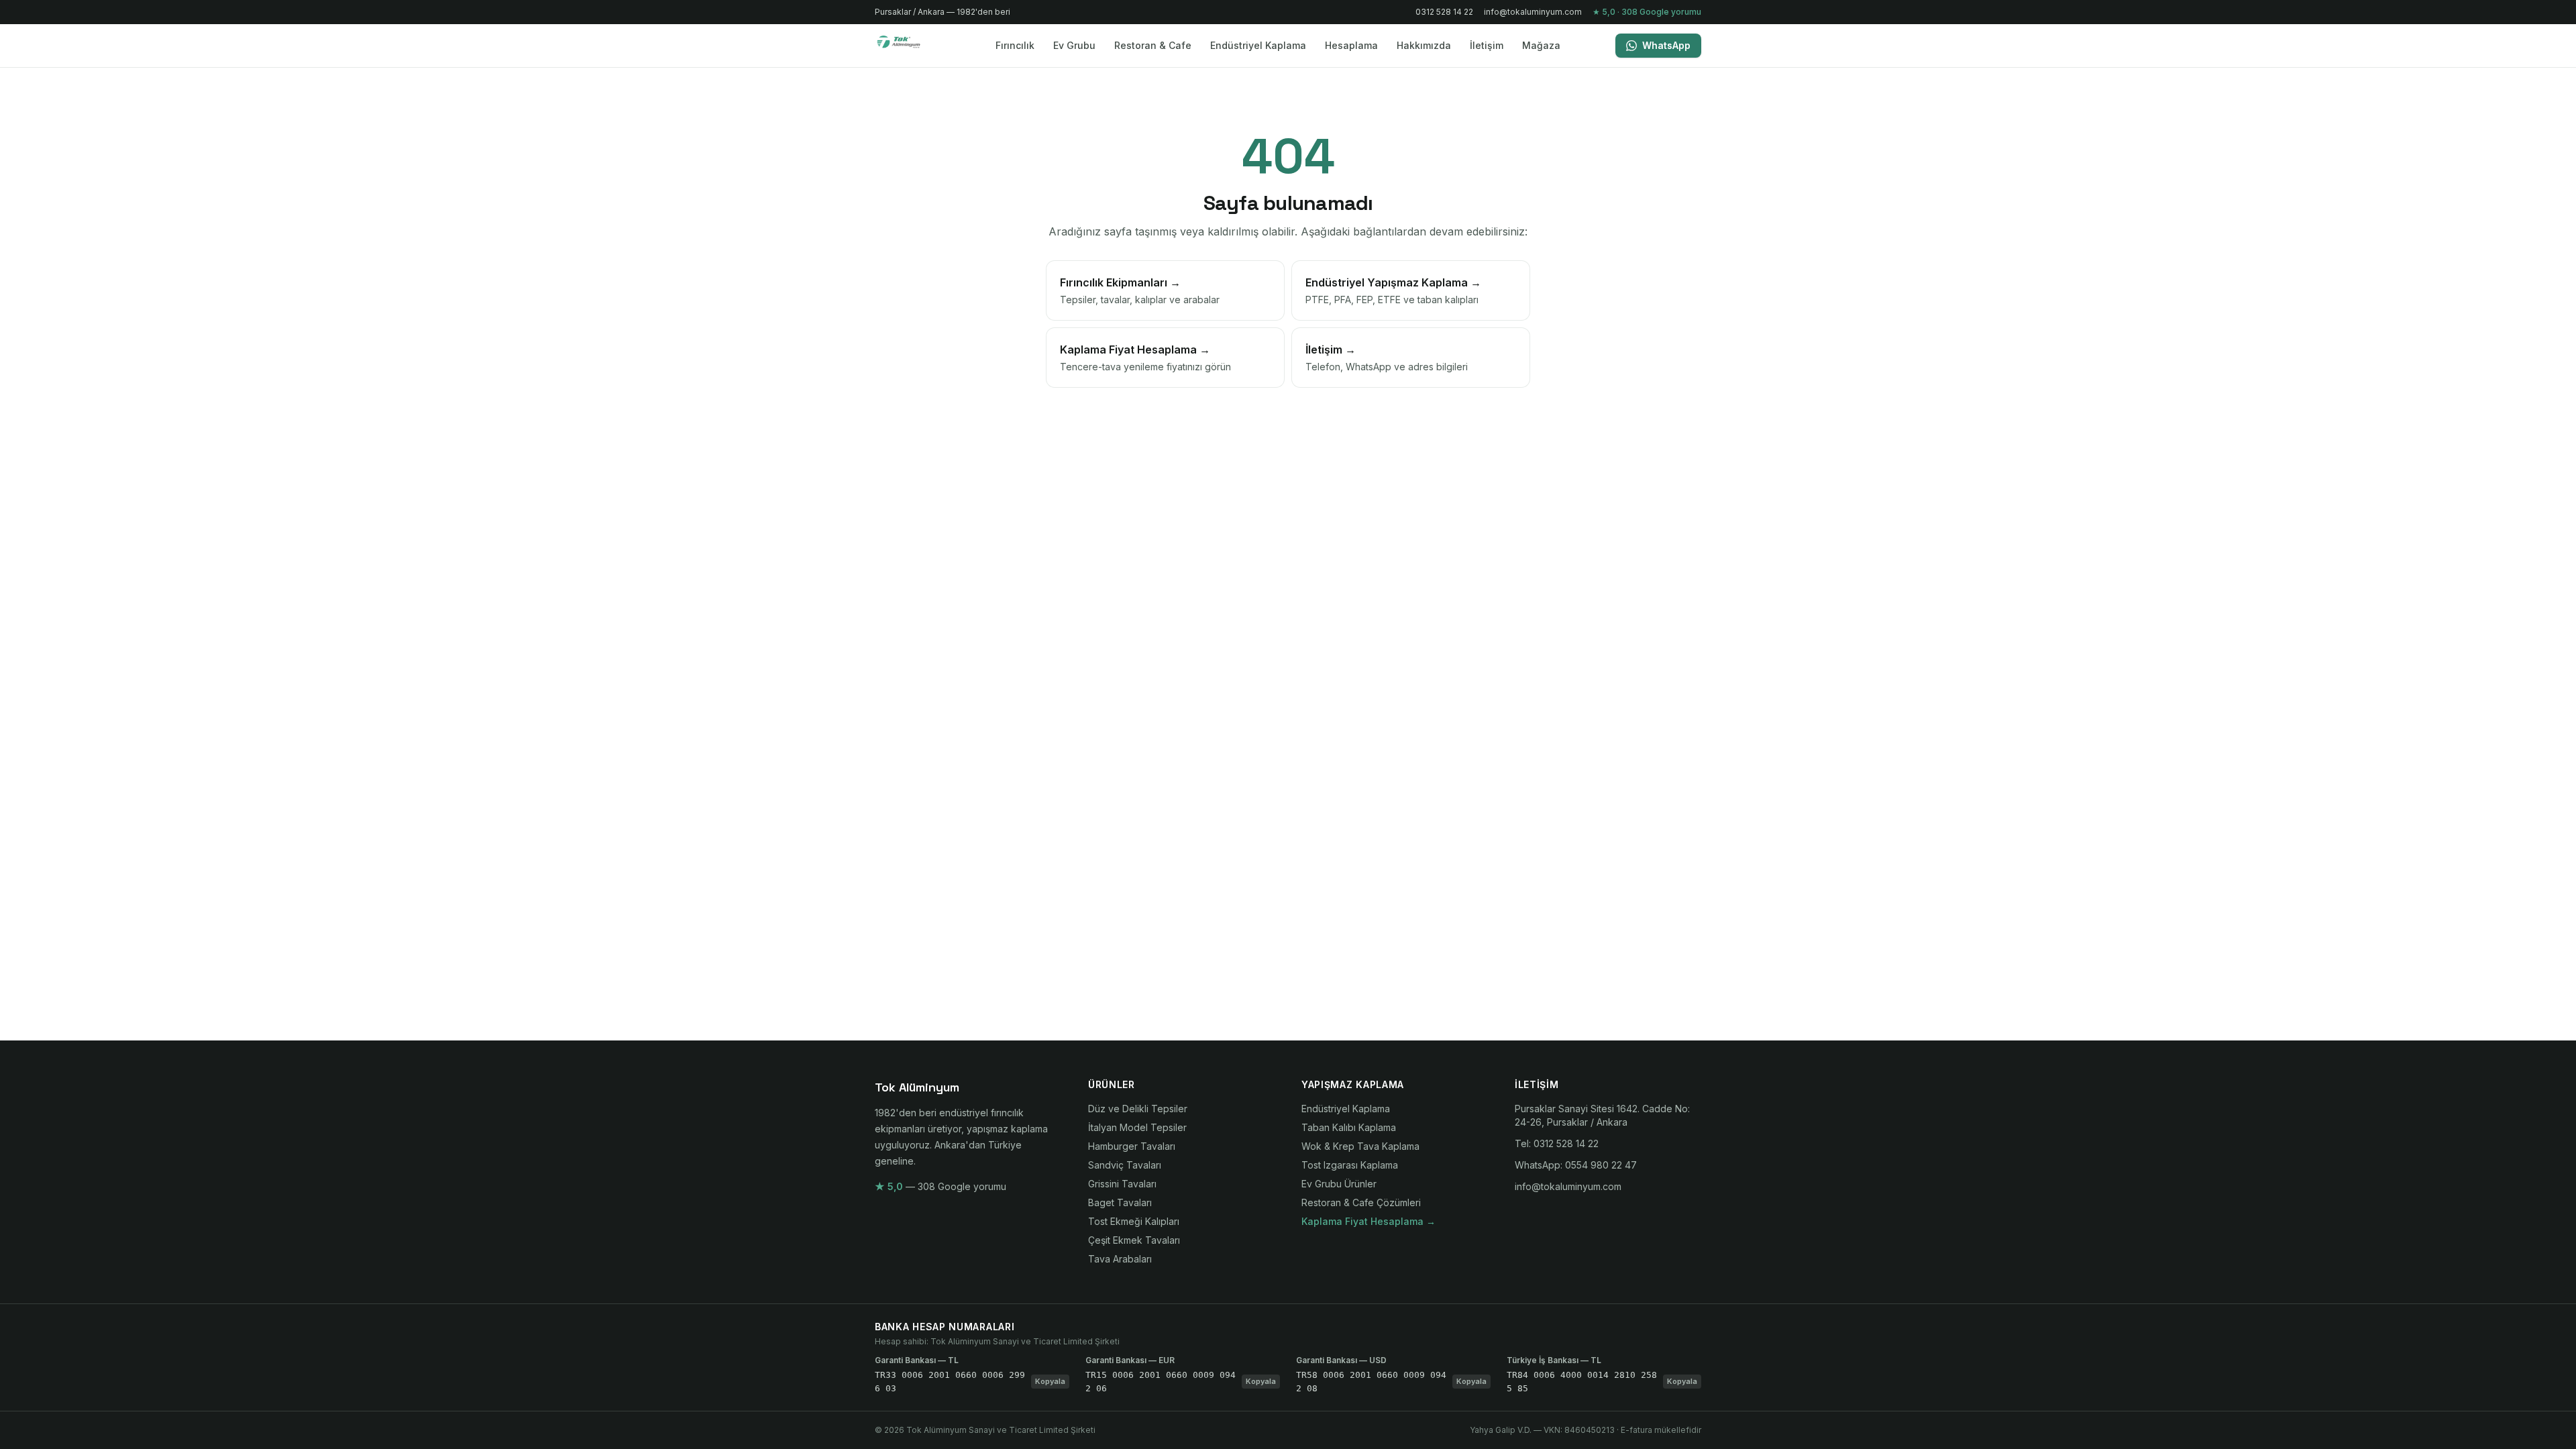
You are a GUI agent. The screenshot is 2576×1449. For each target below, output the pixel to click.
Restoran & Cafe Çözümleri (1361, 1202)
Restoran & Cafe (1153, 45)
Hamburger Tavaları (1132, 1146)
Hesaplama (1351, 45)
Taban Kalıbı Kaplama (1349, 1127)
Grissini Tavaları (1122, 1184)
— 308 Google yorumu (941, 1186)
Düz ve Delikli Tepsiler (1138, 1109)
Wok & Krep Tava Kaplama (1360, 1146)
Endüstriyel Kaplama (1258, 45)
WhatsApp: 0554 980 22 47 (1576, 1165)
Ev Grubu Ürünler (1339, 1184)
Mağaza (1541, 45)
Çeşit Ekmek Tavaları (1134, 1240)
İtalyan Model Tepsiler (1137, 1127)
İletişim (1487, 45)
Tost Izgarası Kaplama (1350, 1165)
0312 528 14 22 (1444, 12)
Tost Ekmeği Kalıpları (1134, 1221)
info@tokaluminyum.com (1533, 12)
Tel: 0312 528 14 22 (1557, 1143)
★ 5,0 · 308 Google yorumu (1647, 12)
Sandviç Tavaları (1125, 1165)
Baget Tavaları (1120, 1202)
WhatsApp (1666, 45)
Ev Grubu (1074, 45)
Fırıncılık (1015, 45)
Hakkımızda (1424, 45)
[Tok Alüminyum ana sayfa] (907, 46)
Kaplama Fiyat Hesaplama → (1368, 1221)
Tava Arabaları (1120, 1259)
